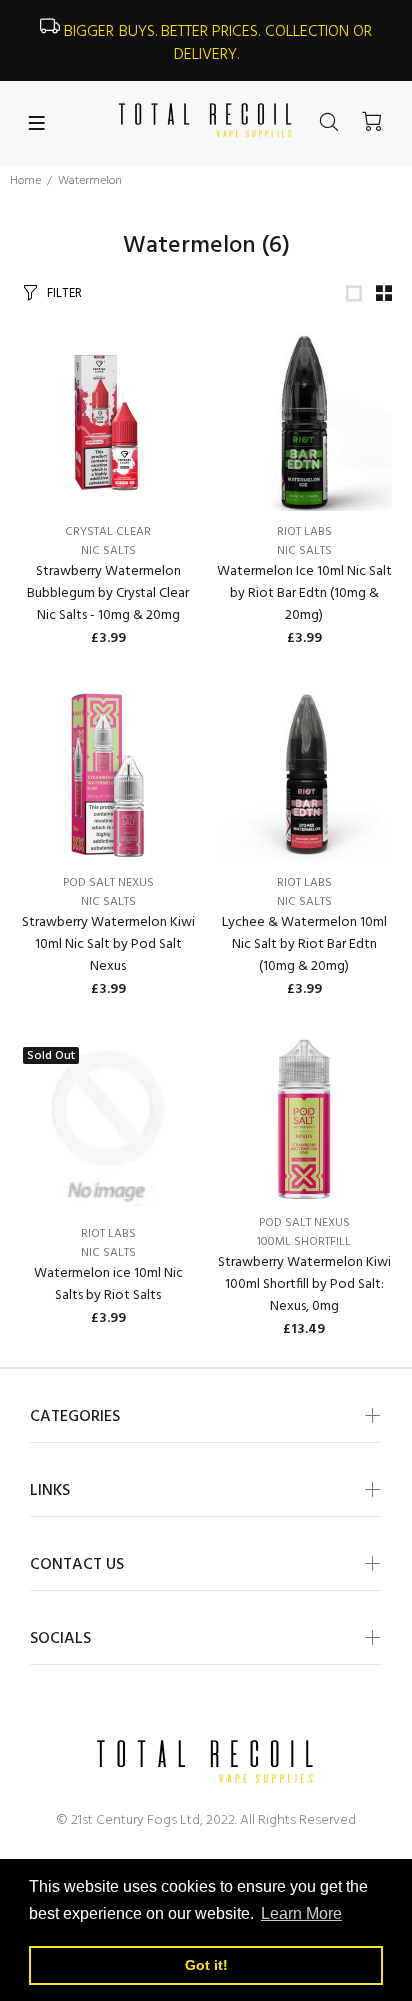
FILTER (64, 293)
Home (25, 181)
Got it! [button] (206, 1965)
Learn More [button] (301, 1913)
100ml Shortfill (304, 1242)
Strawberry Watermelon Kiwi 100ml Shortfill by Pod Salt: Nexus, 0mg (304, 1284)
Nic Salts (108, 551)
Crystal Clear (108, 532)
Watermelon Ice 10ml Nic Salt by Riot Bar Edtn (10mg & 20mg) (304, 593)
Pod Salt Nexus (108, 883)
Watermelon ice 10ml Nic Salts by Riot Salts (108, 1284)
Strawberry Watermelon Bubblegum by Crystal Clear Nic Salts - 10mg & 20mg (108, 593)
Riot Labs (304, 532)
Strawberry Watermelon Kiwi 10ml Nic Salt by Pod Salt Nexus (108, 944)
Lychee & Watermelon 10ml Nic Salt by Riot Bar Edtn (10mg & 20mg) (304, 944)
